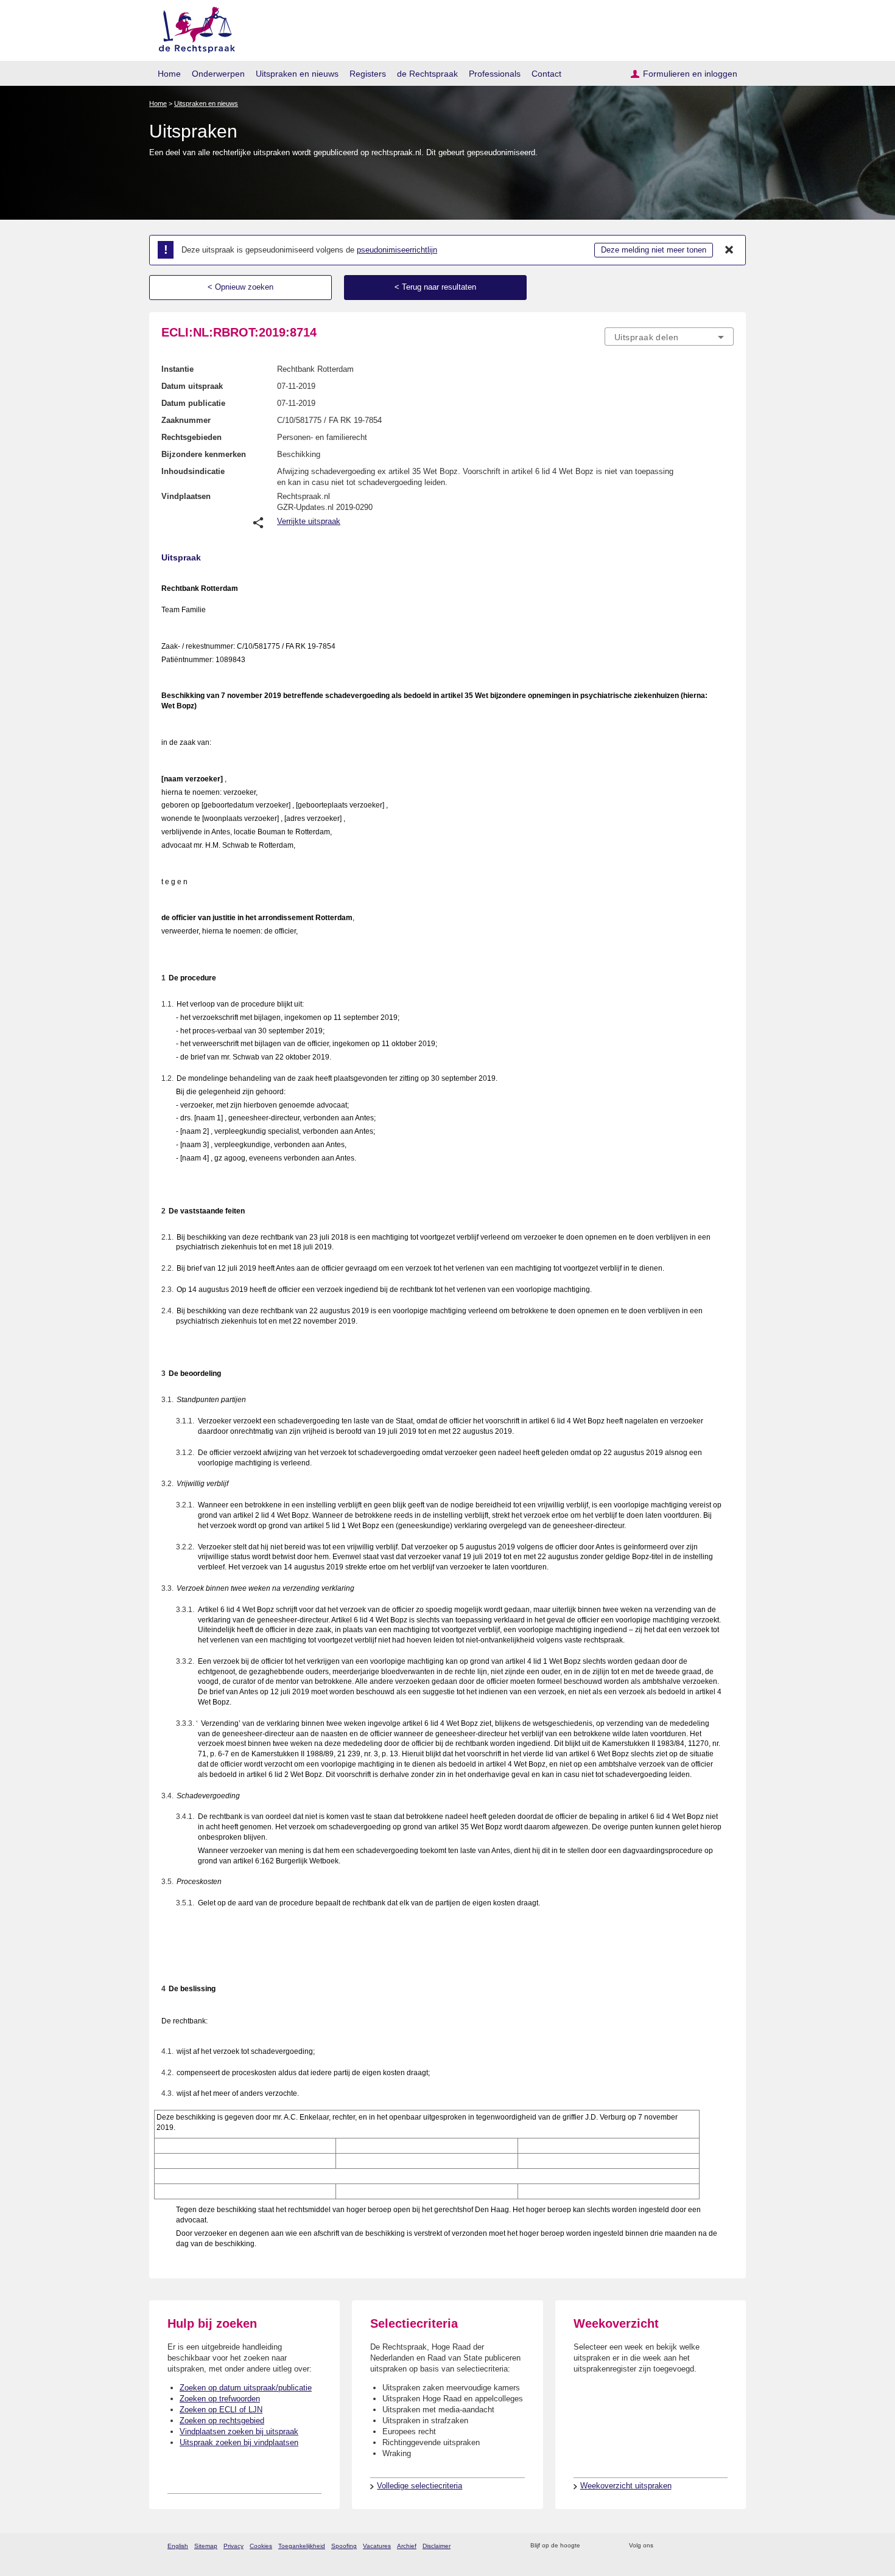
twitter (664, 2546)
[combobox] (669, 337)
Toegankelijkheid (302, 2546)
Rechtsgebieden (191, 437)
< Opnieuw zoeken (240, 287)
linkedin (711, 2546)
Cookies (261, 2546)
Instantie (177, 369)
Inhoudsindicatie (193, 471)
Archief (407, 2546)
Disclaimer (437, 2546)
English (178, 2546)
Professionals (495, 74)
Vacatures (377, 2546)
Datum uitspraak (192, 386)
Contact (546, 74)
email (607, 2546)
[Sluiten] (729, 250)
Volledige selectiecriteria (419, 2486)
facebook (680, 2546)
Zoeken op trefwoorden (220, 2399)
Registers (368, 74)
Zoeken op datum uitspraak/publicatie (246, 2388)
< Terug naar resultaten (435, 287)
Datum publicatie (193, 403)
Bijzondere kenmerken (204, 454)
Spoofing (344, 2546)
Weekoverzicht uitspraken (626, 2486)
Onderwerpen (218, 74)
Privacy (233, 2546)
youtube (727, 2546)
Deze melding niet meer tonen (654, 250)
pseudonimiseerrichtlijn (397, 250)
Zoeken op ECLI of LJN (221, 2410)
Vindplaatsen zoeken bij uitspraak (239, 2431)
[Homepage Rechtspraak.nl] (193, 28)
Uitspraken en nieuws (297, 74)
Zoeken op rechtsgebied (222, 2421)
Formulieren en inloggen (690, 74)
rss (591, 2546)
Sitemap (206, 2546)
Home (169, 74)
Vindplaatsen (186, 496)
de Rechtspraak (427, 74)
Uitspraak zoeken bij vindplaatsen (239, 2442)
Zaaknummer (186, 420)
